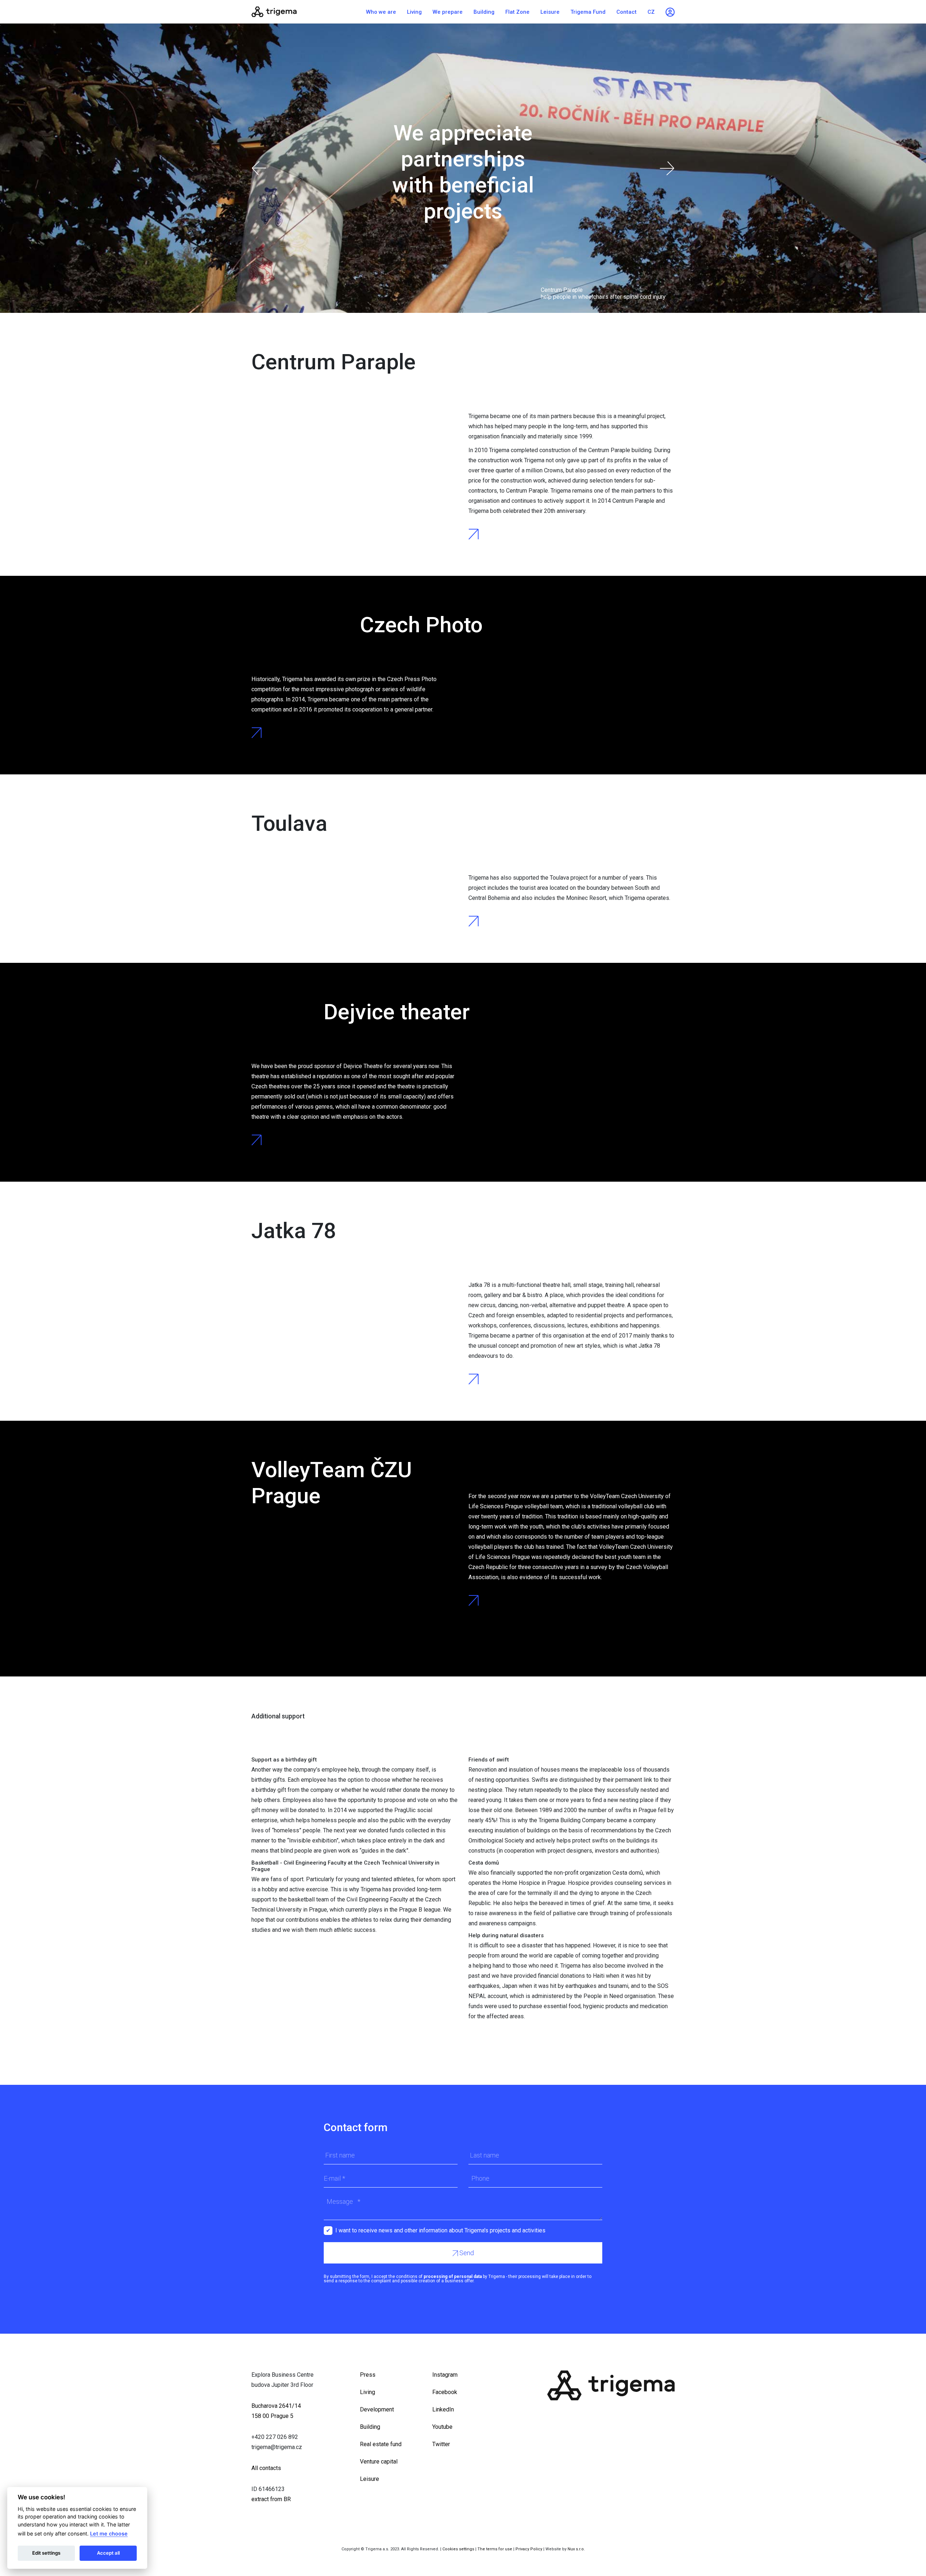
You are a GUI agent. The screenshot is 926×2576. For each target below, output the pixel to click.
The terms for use (495, 2549)
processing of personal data (453, 2277)
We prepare (448, 12)
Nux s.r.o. (576, 2549)
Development (377, 2409)
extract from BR (271, 2499)
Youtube (442, 2427)
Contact (626, 12)
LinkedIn (443, 2409)
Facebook (445, 2392)
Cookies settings (458, 2549)
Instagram (445, 2375)
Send (466, 2253)
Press (368, 2375)
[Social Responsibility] (297, 12)
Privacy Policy (529, 2549)
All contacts (266, 2468)
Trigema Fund (588, 12)
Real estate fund (381, 2444)
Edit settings (46, 2553)
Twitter (441, 2444)
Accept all (108, 2553)
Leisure (550, 12)
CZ (651, 12)
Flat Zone (517, 12)
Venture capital (379, 2462)
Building (484, 12)
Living (414, 12)
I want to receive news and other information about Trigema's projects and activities (440, 2230)
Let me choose (109, 2534)
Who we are (381, 12)
